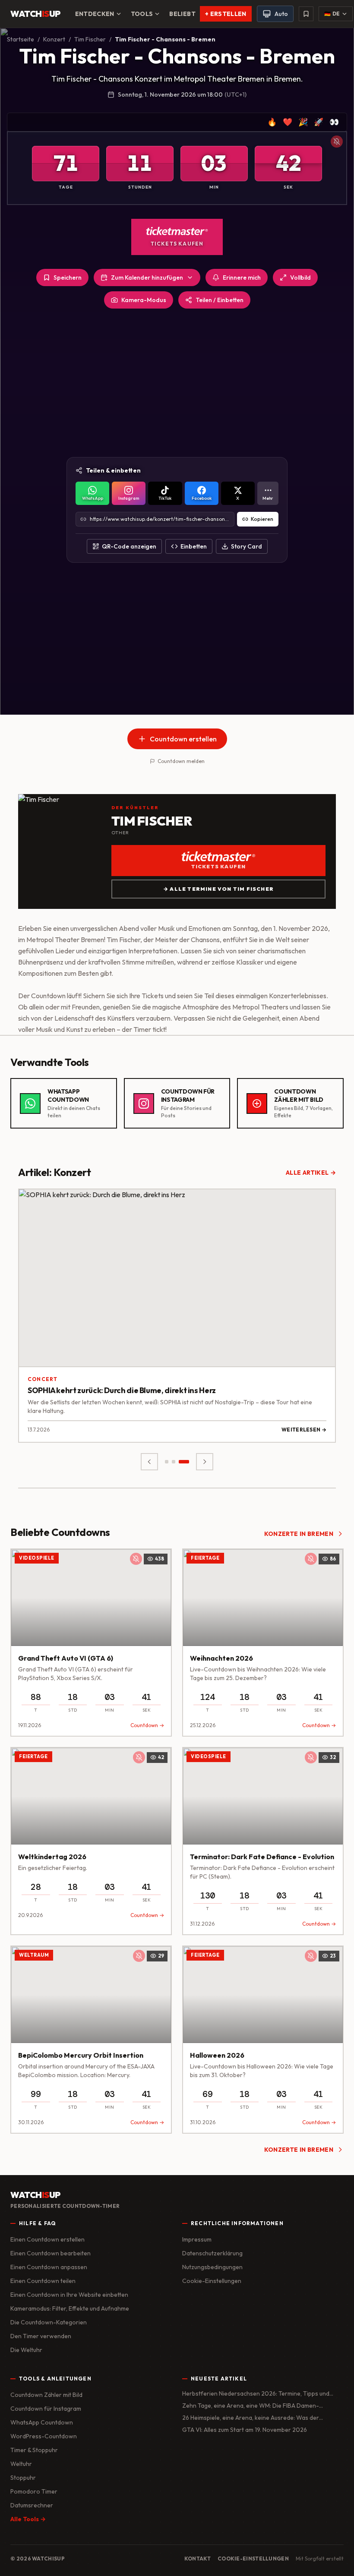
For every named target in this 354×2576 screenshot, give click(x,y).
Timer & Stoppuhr (34, 2450)
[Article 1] (170, 1462)
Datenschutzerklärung (212, 2253)
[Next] (205, 1462)
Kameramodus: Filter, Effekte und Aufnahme (70, 2308)
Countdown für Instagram (46, 2409)
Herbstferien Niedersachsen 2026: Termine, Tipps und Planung (256, 2394)
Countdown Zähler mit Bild (46, 2395)
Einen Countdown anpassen (49, 2267)
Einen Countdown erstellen (47, 2239)
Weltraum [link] (34, 1955)
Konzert (54, 39)
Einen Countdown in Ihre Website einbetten (69, 2295)
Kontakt (198, 2559)
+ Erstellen (226, 14)
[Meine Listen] (306, 14)
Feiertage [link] (205, 1558)
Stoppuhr (23, 2478)
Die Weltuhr (26, 2350)
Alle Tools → (28, 2519)
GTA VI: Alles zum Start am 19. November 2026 (245, 2430)
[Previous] (149, 1462)
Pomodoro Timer (34, 2491)
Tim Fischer (90, 39)
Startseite (21, 39)
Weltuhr (21, 2464)
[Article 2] (180, 1462)
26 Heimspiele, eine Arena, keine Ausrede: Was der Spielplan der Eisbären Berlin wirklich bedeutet (251, 2418)
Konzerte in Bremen (299, 1534)
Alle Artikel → (311, 1173)
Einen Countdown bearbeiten (51, 2253)
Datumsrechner (32, 2505)
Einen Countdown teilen (43, 2281)
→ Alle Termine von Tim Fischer (218, 889)
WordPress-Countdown (44, 2436)
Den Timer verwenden (41, 2336)
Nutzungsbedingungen (212, 2267)
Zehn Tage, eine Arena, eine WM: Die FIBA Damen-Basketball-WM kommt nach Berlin (251, 2406)
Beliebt (182, 14)
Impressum (197, 2239)
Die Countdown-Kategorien (49, 2322)
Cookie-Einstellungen (212, 2281)
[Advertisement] (177, 383)
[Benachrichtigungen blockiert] (337, 142)
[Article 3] (187, 1462)
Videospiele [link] (37, 1558)
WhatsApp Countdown (42, 2422)
